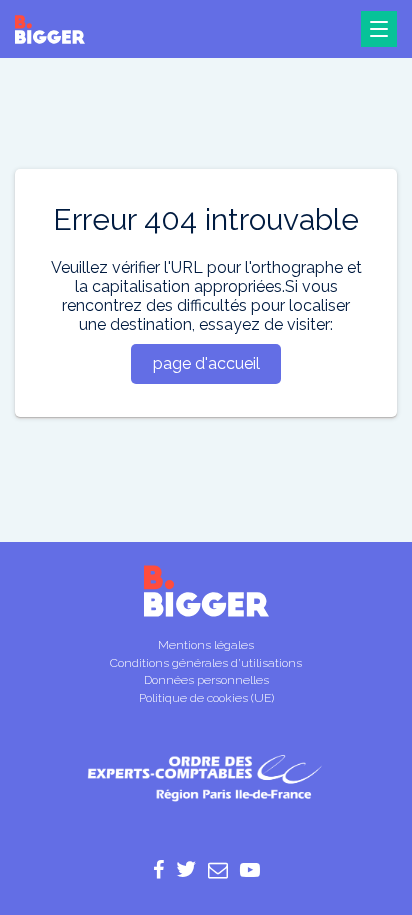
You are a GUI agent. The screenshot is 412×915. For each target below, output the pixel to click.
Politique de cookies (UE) (206, 698)
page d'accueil (206, 363)
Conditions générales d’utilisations (206, 663)
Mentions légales (206, 645)
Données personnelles (206, 680)
